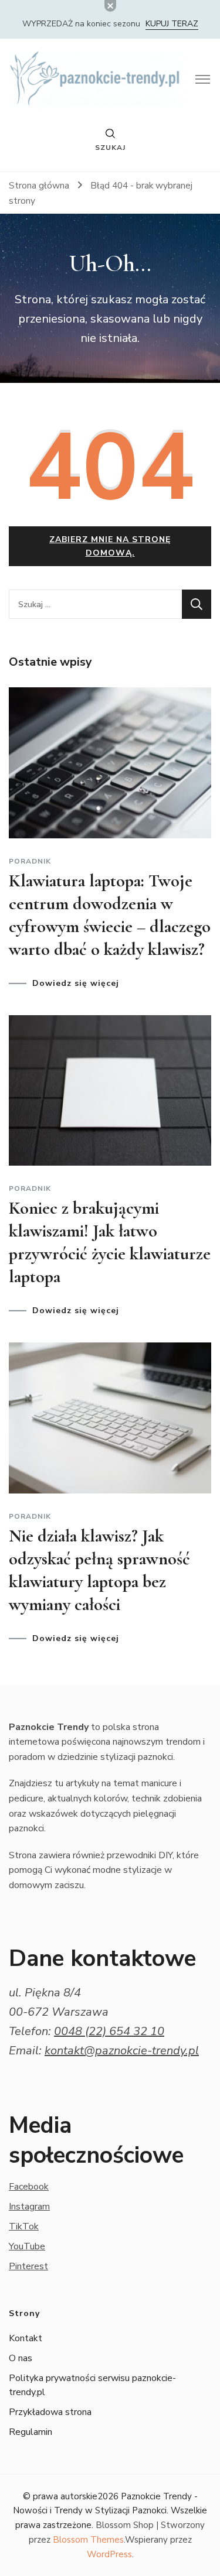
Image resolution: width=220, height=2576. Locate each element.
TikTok (24, 2226)
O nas (21, 2358)
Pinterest (28, 2266)
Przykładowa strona (50, 2412)
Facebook (29, 2187)
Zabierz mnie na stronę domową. (110, 546)
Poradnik (30, 861)
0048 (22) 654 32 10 (109, 2031)
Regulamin (31, 2432)
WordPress (109, 2554)
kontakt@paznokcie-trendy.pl (122, 2051)
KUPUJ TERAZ (172, 24)
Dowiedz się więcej (76, 984)
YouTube (27, 2246)
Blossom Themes (88, 2540)
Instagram (29, 2207)
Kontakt (26, 2338)
